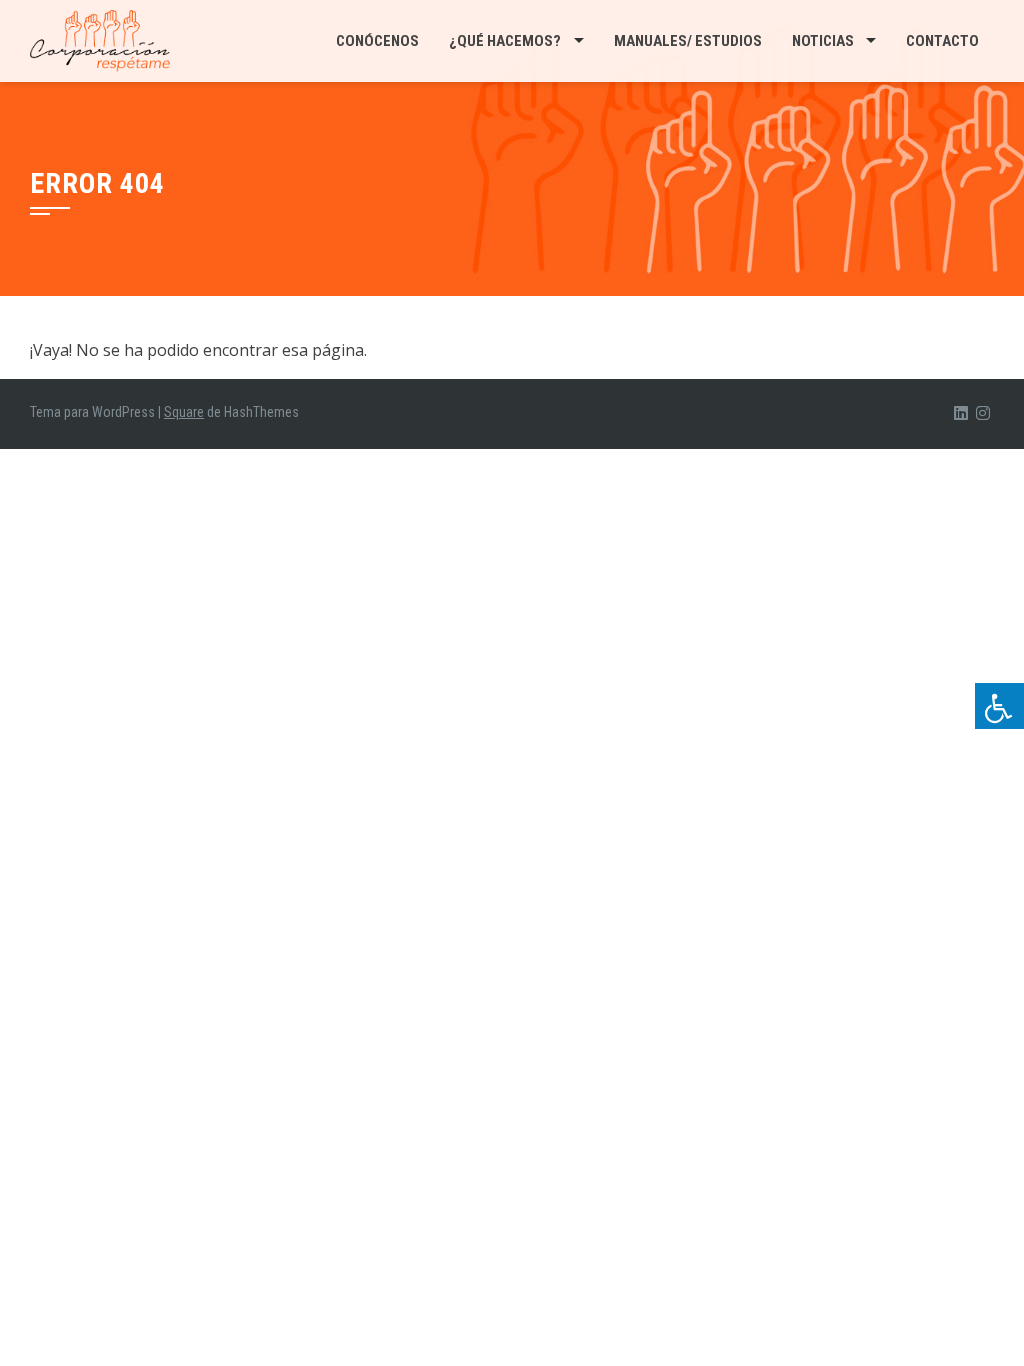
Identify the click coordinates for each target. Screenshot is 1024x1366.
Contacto (942, 41)
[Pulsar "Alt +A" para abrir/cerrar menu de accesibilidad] (999, 706)
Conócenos (377, 41)
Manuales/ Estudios (688, 41)
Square (184, 412)
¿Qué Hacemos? (505, 41)
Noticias (823, 41)
